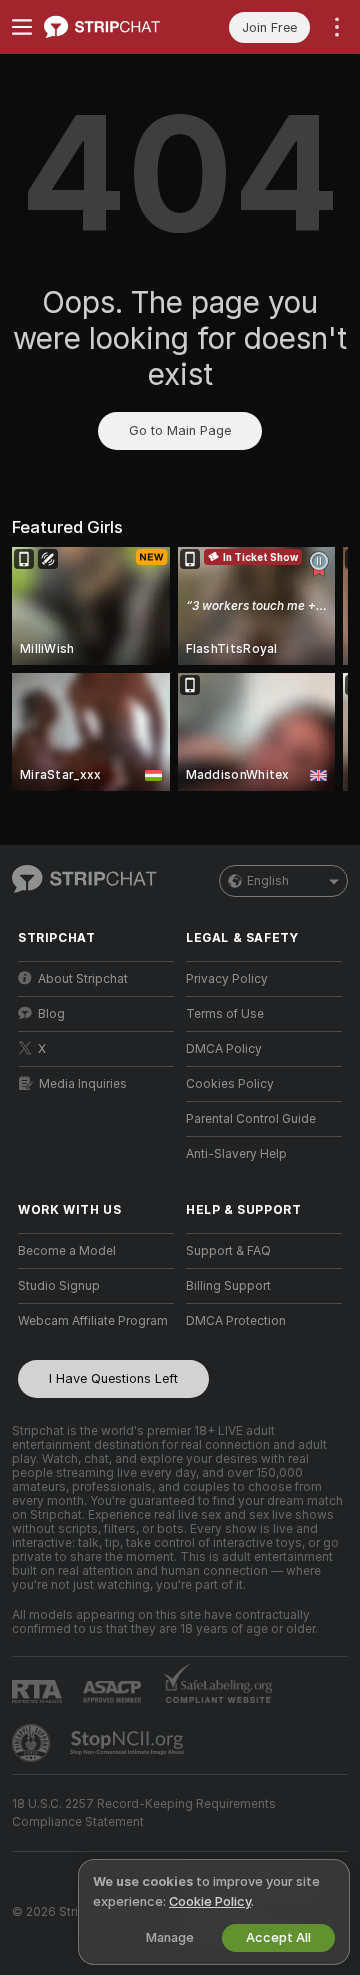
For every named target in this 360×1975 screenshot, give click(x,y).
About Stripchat (83, 979)
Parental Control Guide (251, 1119)
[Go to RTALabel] (39, 1691)
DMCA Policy (224, 1049)
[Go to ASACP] (114, 1692)
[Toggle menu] (22, 27)
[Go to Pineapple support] (33, 1743)
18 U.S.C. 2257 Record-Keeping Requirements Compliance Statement (144, 1813)
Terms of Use (225, 1014)
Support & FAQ (228, 1251)
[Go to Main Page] (112, 27)
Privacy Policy (227, 979)
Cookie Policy (210, 1901)
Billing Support (228, 1286)
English (268, 881)
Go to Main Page (180, 430)
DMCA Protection (236, 1321)
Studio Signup (59, 1286)
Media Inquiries (83, 1084)
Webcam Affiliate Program (93, 1321)
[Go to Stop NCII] (129, 1743)
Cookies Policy (230, 1084)
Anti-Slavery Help (236, 1154)
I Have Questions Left (113, 1378)
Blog (51, 1014)
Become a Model (67, 1251)
